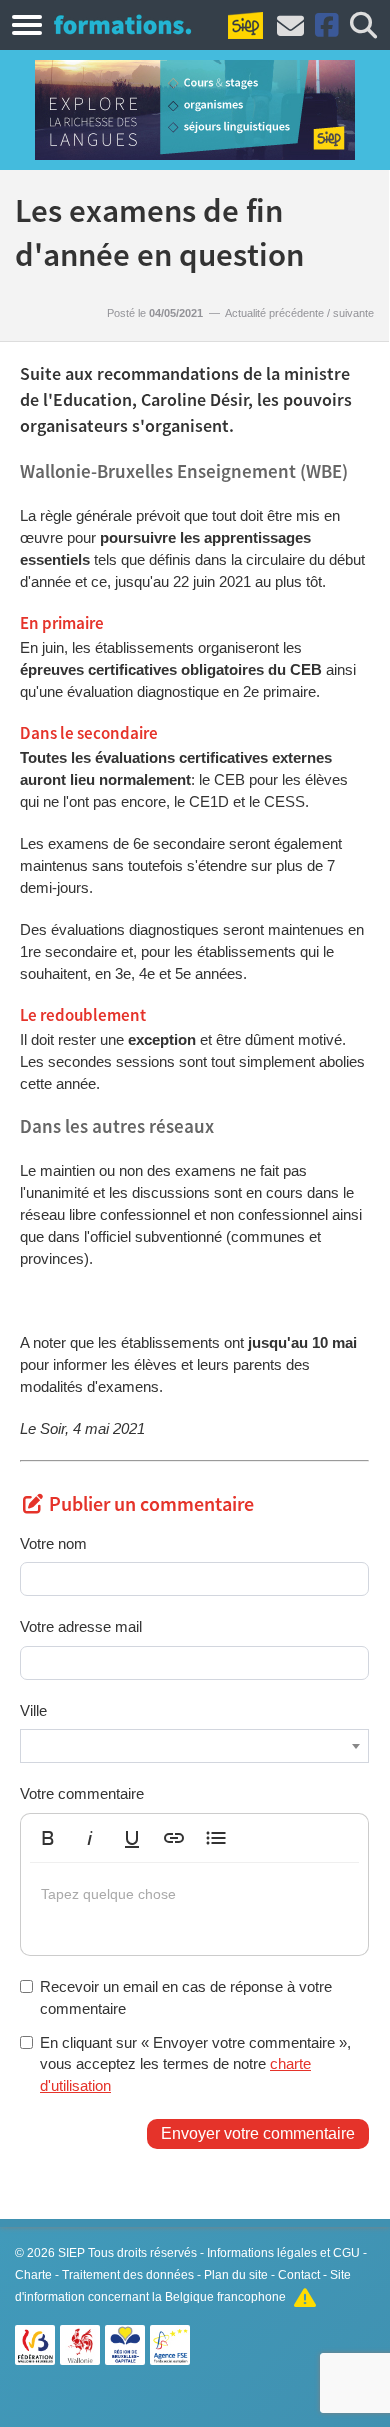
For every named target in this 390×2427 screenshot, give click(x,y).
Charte (33, 2275)
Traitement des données (128, 2275)
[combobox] (194, 1746)
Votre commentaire (82, 1793)
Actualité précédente (274, 313)
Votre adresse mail (81, 1626)
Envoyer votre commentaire (258, 2133)
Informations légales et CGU (283, 2253)
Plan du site (236, 2275)
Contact (299, 2275)
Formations (122, 24)
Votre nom (53, 1543)
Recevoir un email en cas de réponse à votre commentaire (186, 1997)
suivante (353, 313)
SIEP (71, 2253)
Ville (33, 1710)
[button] (48, 1838)
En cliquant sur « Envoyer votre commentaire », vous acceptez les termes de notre (195, 2064)
